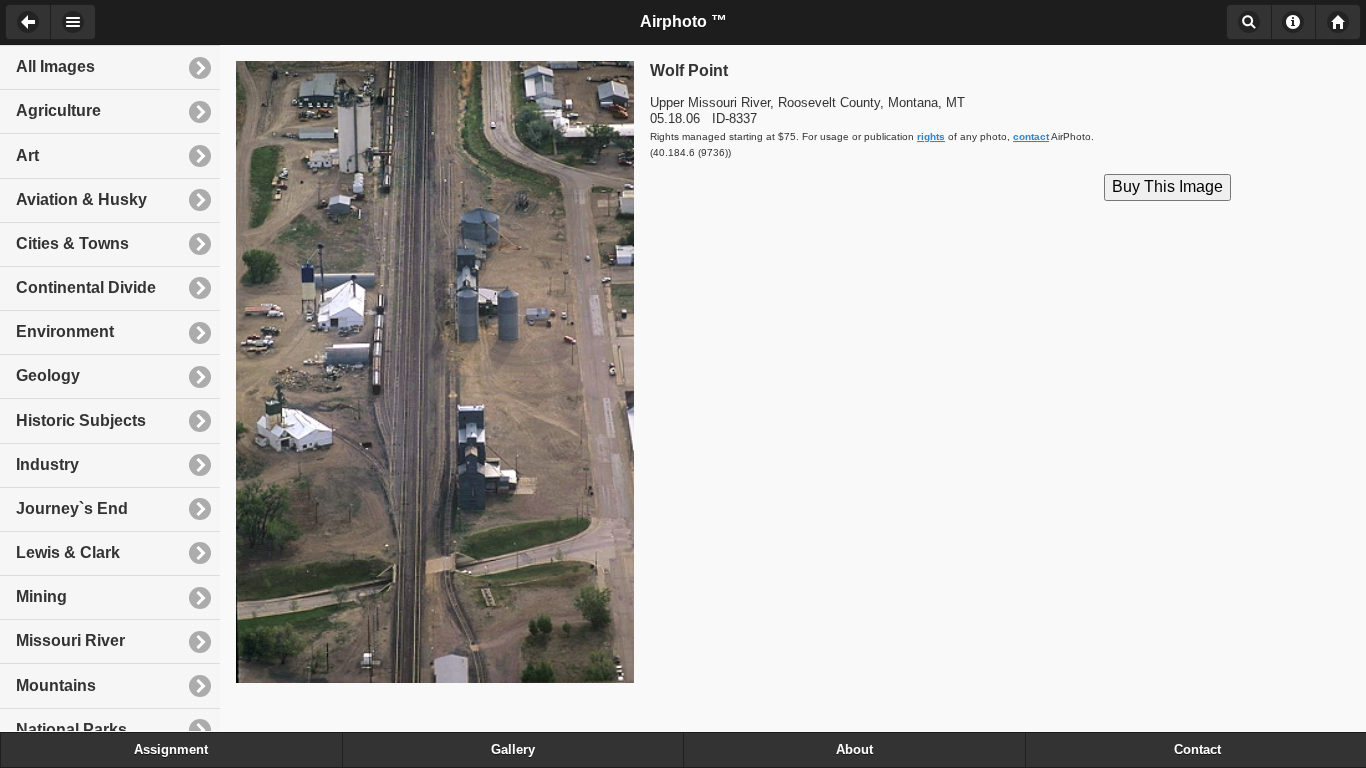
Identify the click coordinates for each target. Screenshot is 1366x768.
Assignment (171, 750)
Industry (47, 464)
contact (1031, 136)
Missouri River (70, 640)
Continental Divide (86, 287)
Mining (41, 596)
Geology (48, 375)
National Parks (71, 729)
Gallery (513, 750)
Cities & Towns (72, 243)
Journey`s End (72, 508)
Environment (65, 331)
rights (931, 136)
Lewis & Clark (68, 552)
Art (27, 155)
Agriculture (58, 110)
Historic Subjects (81, 420)
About (1293, 22)
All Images (55, 66)
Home (1338, 22)
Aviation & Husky (81, 199)
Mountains (56, 685)
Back (27, 22)
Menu (73, 22)
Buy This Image (1167, 186)
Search (1248, 22)
